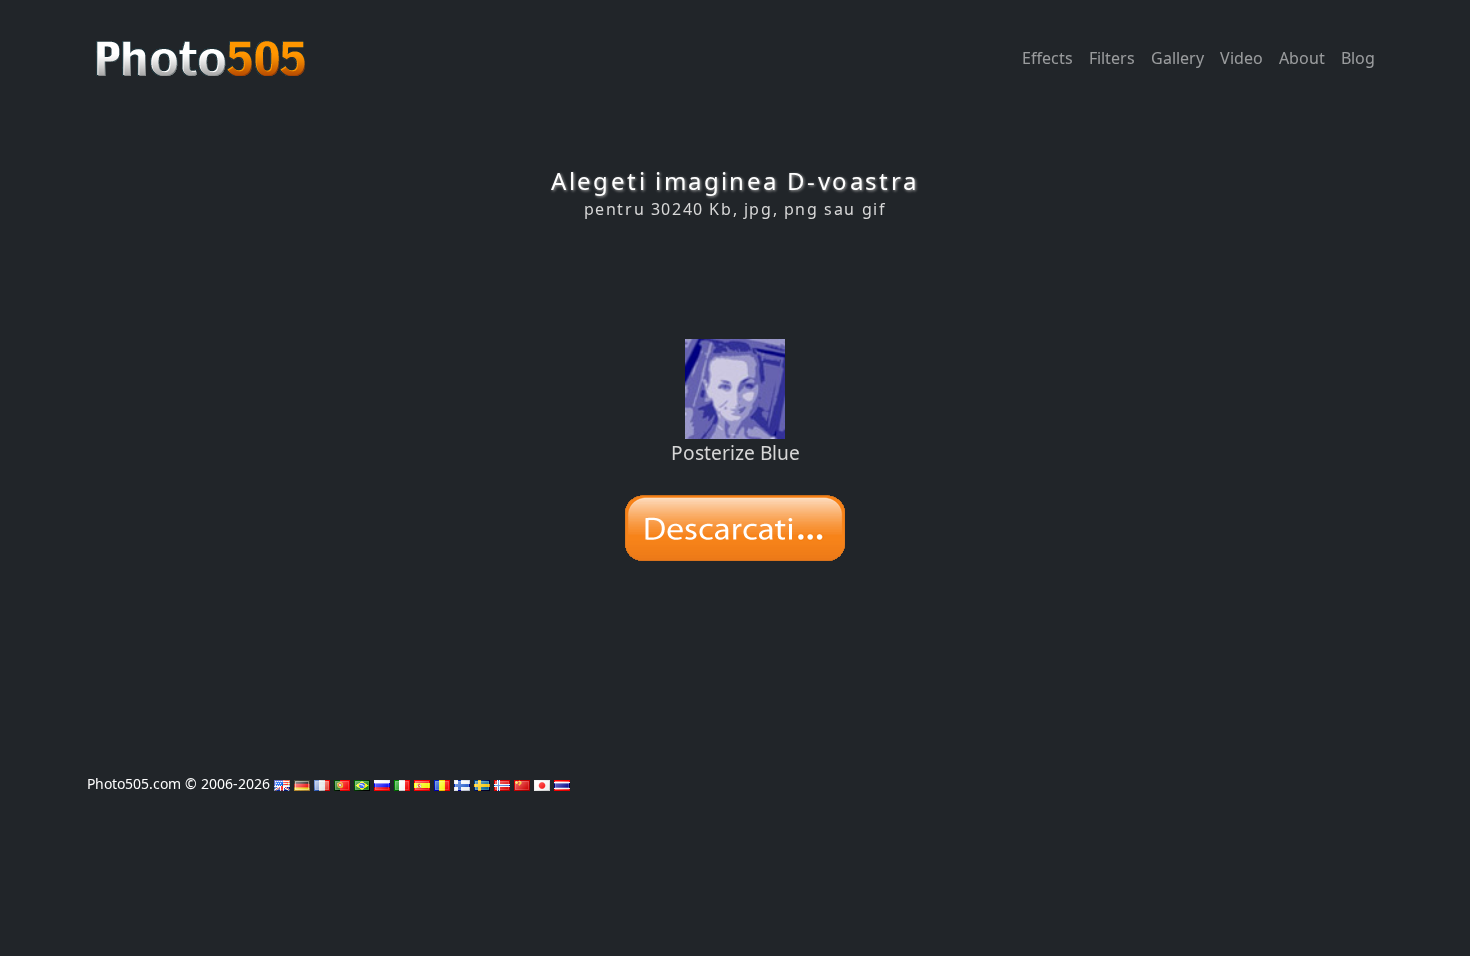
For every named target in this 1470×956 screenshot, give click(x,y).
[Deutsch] (302, 783)
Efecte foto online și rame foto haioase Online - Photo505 (203, 48)
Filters (1112, 58)
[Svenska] (482, 783)
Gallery (1177, 58)
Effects (1047, 58)
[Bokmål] (502, 783)
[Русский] (382, 783)
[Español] (422, 783)
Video (1241, 58)
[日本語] (542, 783)
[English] (282, 783)
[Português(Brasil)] (362, 783)
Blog (1358, 58)
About (1302, 58)
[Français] (322, 783)
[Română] (442, 783)
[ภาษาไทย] (562, 783)
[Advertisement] (735, 279)
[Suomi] (462, 783)
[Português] (342, 783)
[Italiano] (402, 783)
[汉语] (522, 783)
